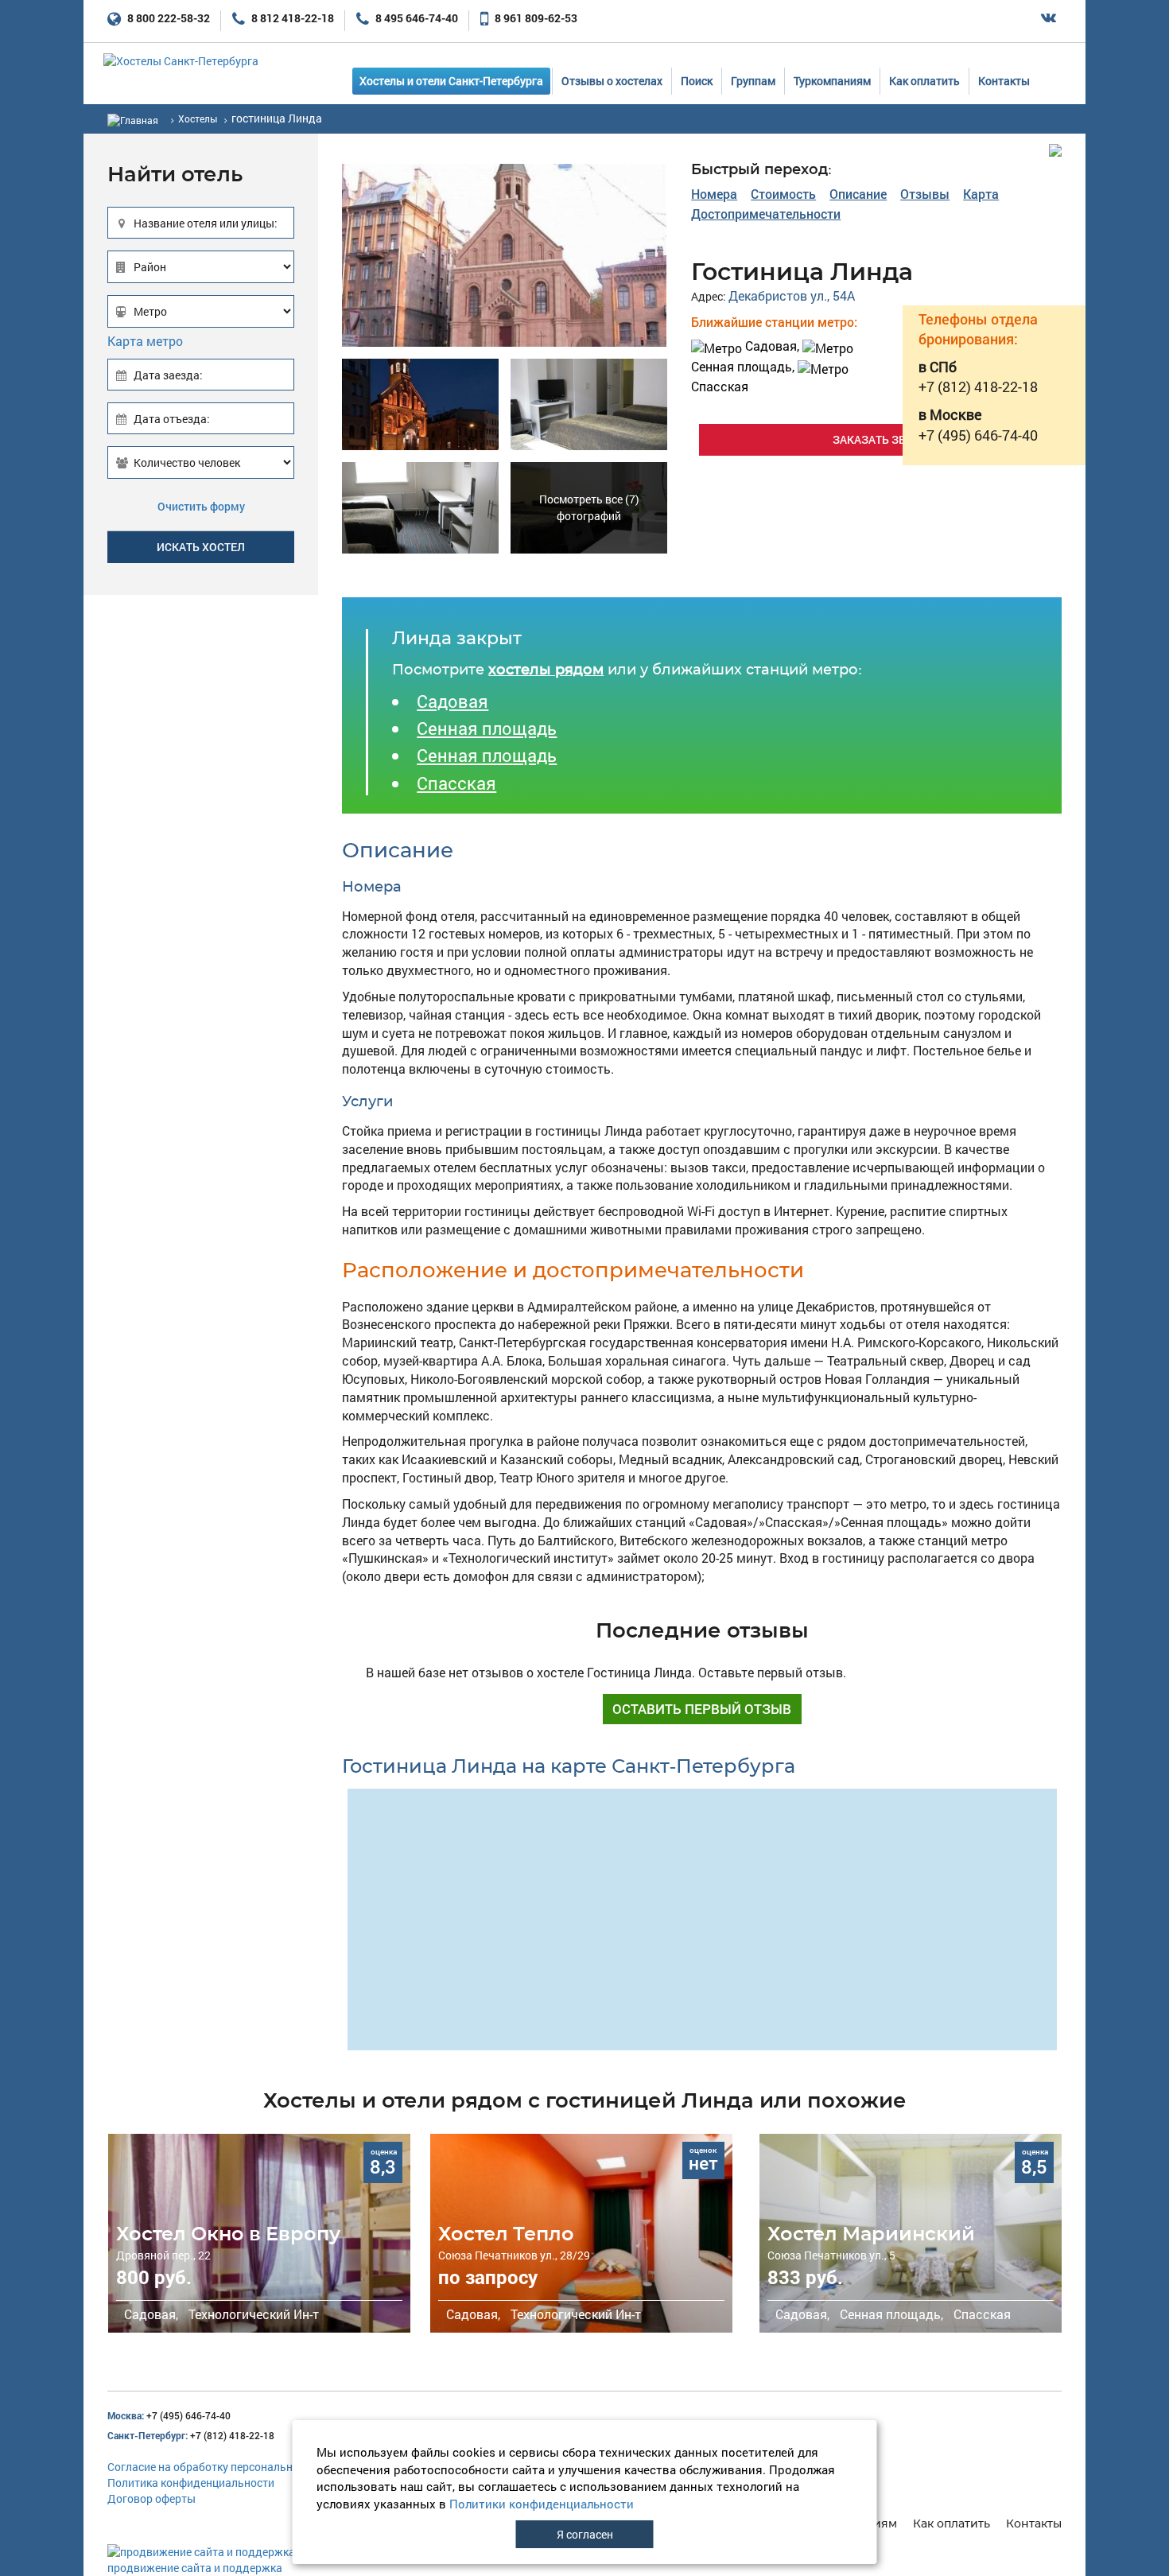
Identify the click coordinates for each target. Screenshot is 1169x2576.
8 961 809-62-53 (535, 18)
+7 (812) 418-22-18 (191, 2435)
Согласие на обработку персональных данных (229, 2467)
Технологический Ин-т (252, 2314)
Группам (753, 81)
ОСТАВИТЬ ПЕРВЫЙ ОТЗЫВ (702, 1709)
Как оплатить (924, 81)
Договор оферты (151, 2498)
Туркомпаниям (832, 81)
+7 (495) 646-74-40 (169, 2415)
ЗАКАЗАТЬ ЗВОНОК (885, 439)
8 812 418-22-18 (291, 18)
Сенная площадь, (890, 2314)
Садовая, (772, 346)
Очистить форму (201, 506)
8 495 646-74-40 (416, 18)
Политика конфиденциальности (191, 2483)
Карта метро (145, 341)
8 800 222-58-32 (167, 18)
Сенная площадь (487, 728)
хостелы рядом (546, 670)
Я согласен (585, 2534)
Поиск (697, 81)
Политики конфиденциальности (542, 2504)
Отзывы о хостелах (612, 81)
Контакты (1004, 81)
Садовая (452, 701)
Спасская (456, 783)
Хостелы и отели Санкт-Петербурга (451, 81)
